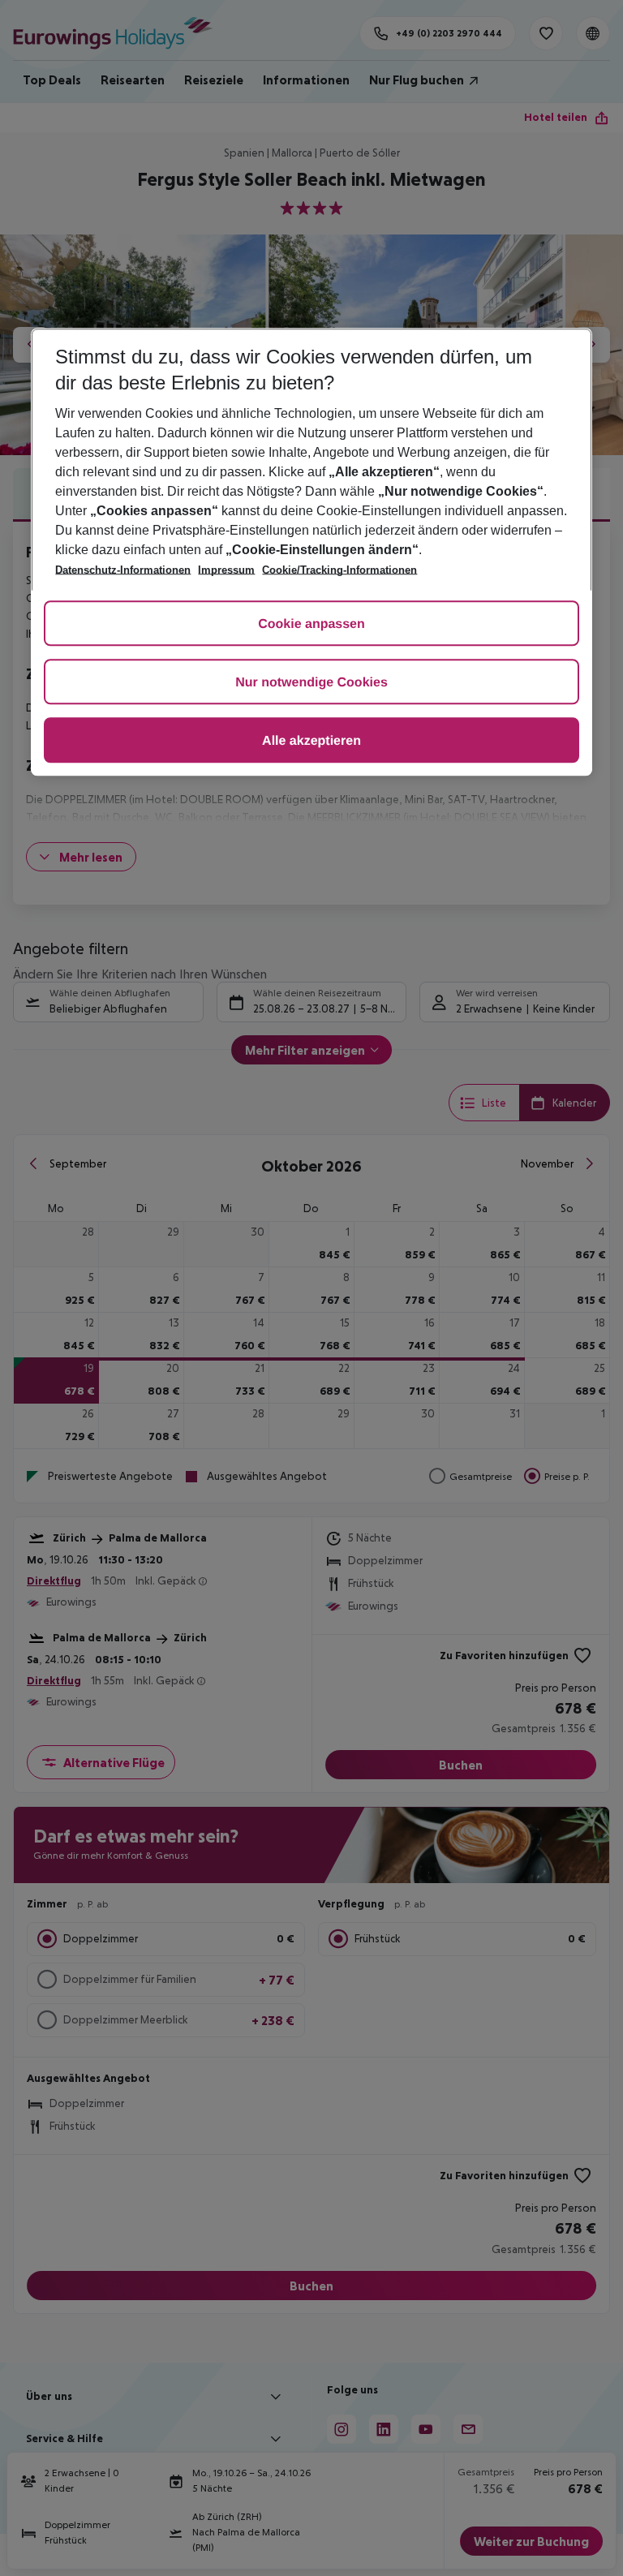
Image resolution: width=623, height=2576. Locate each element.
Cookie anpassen (311, 624)
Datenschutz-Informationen (123, 570)
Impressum (226, 570)
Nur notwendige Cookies (311, 683)
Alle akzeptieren (311, 741)
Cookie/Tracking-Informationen (339, 570)
